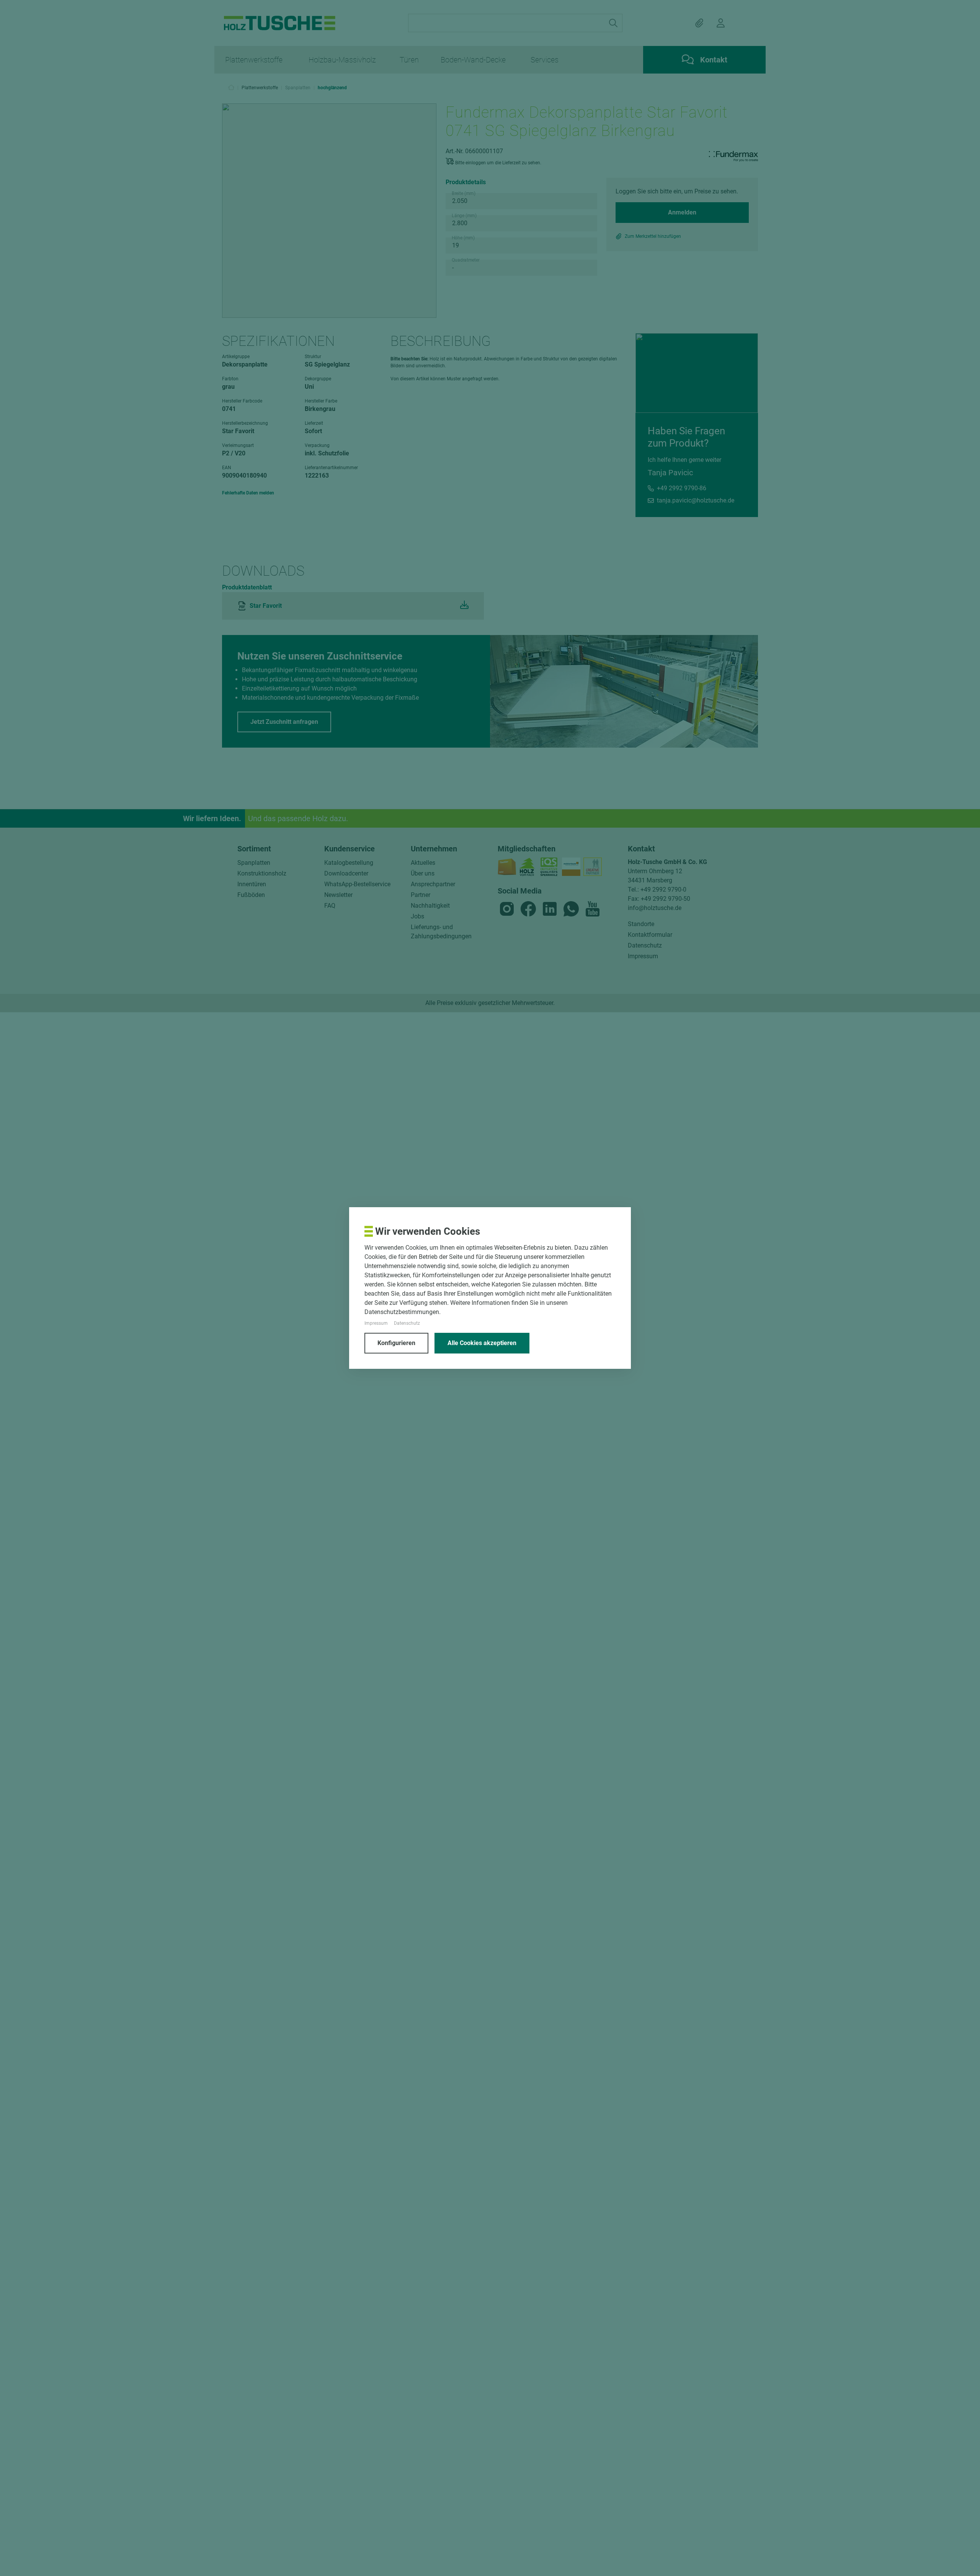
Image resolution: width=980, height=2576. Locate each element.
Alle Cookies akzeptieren (482, 1343)
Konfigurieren (396, 1343)
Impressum (376, 1323)
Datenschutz (407, 1323)
